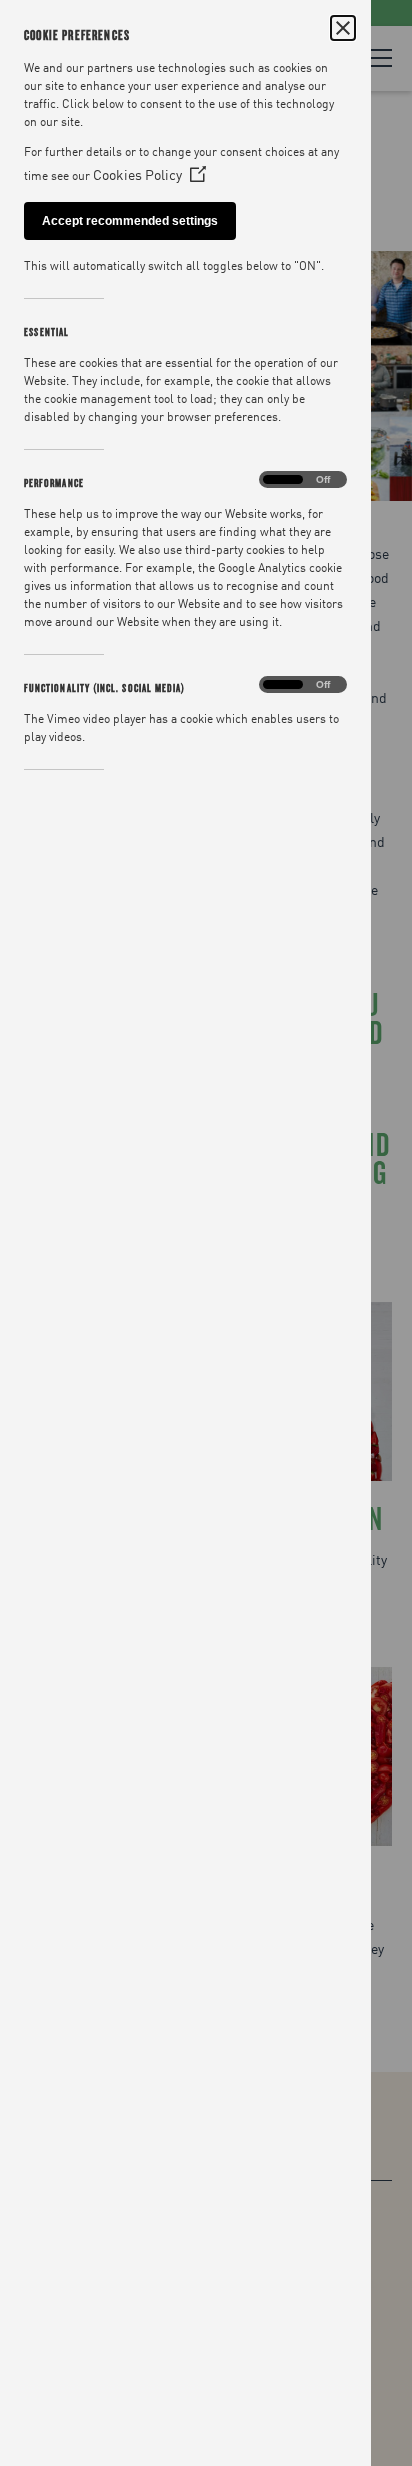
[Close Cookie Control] (343, 28)
